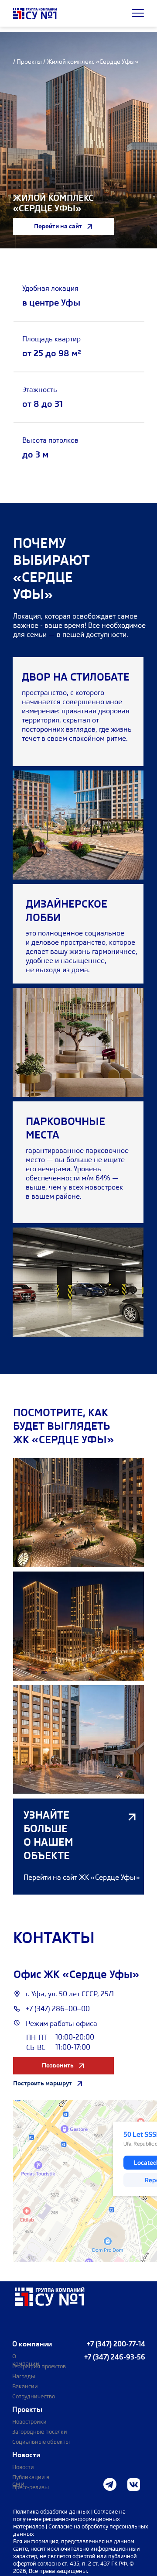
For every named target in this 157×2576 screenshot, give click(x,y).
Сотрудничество (34, 2396)
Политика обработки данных (52, 2512)
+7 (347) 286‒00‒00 (58, 2009)
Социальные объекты (41, 2442)
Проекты (29, 62)
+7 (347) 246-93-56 (115, 2357)
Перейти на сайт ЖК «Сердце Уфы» (82, 1877)
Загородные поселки (40, 2432)
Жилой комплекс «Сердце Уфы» (92, 62)
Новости (23, 2467)
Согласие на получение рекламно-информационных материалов (69, 2519)
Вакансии (25, 2386)
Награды (24, 2376)
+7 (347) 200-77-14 (116, 2344)
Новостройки (29, 2422)
